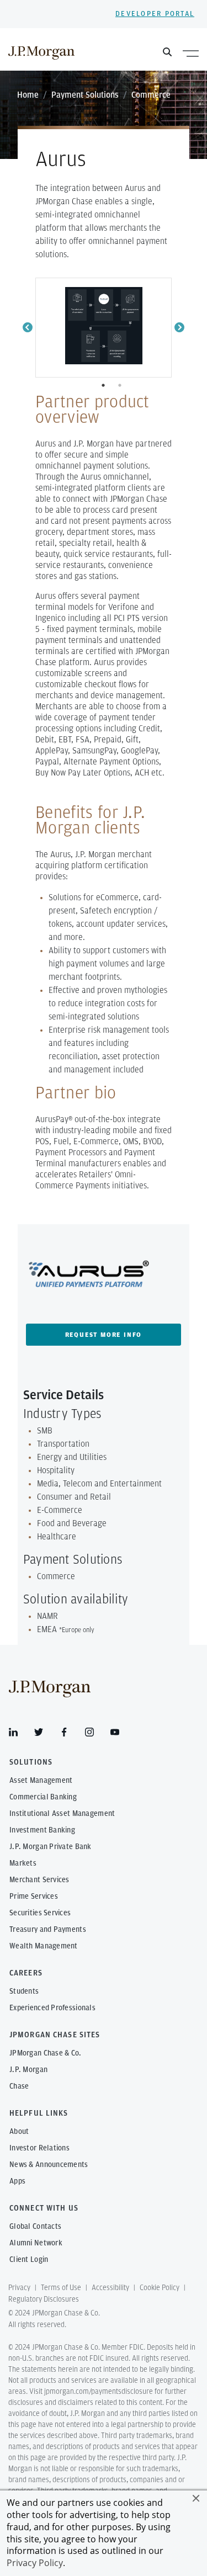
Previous (28, 328)
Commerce (151, 95)
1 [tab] (104, 385)
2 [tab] (121, 385)
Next (179, 328)
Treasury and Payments (48, 1930)
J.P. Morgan (28, 2070)
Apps (17, 2181)
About (19, 2132)
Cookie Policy (160, 2288)
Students (24, 1991)
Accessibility (110, 2288)
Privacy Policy (35, 2563)
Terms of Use (61, 2288)
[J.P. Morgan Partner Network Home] (41, 52)
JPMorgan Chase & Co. (46, 2053)
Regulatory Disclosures (44, 2299)
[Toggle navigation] (191, 53)
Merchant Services (39, 1880)
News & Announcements (49, 2165)
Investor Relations (39, 2148)
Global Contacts (35, 2227)
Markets (23, 1863)
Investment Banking (42, 1830)
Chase (19, 2086)
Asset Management (41, 1781)
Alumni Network (36, 2243)
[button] (196, 2498)
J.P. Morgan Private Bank (51, 1847)
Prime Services (34, 1897)
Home (28, 95)
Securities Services (40, 1913)
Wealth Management (44, 1946)
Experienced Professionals (52, 2008)
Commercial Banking (43, 1797)
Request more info (104, 1335)
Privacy (19, 2288)
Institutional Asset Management (62, 1814)
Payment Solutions (85, 95)
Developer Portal (155, 14)
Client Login (29, 2260)
